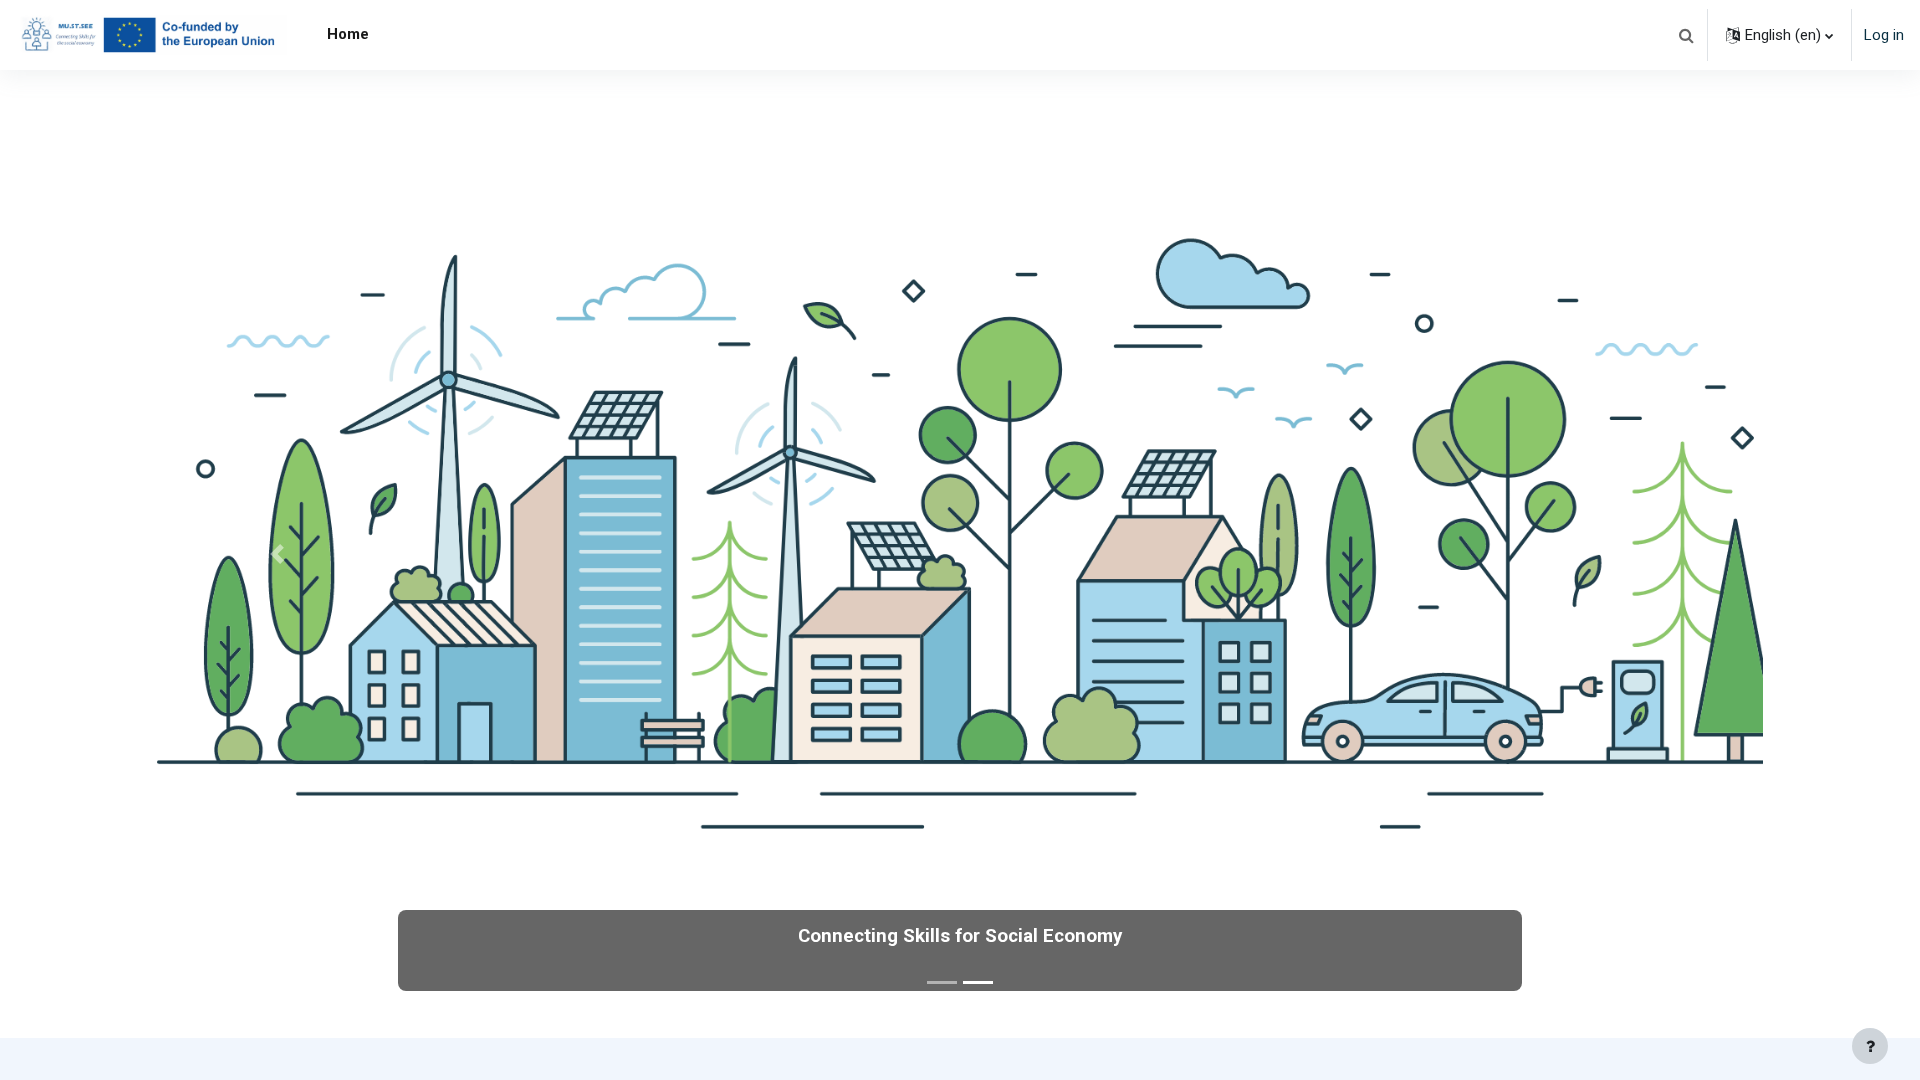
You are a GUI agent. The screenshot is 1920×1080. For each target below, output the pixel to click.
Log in (1884, 35)
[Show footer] (1870, 1046)
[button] (1686, 35)
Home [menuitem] (348, 34)
